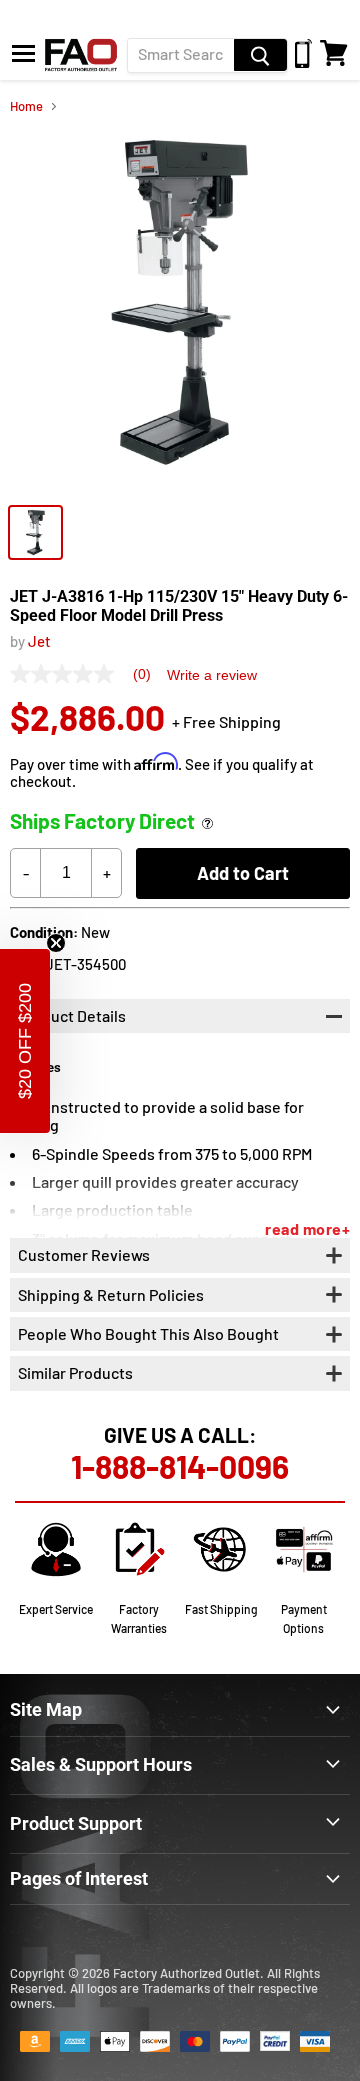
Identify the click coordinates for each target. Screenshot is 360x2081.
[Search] (260, 55)
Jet (39, 641)
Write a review (212, 675)
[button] (25, 1041)
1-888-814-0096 (180, 1466)
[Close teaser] (56, 943)
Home (26, 106)
